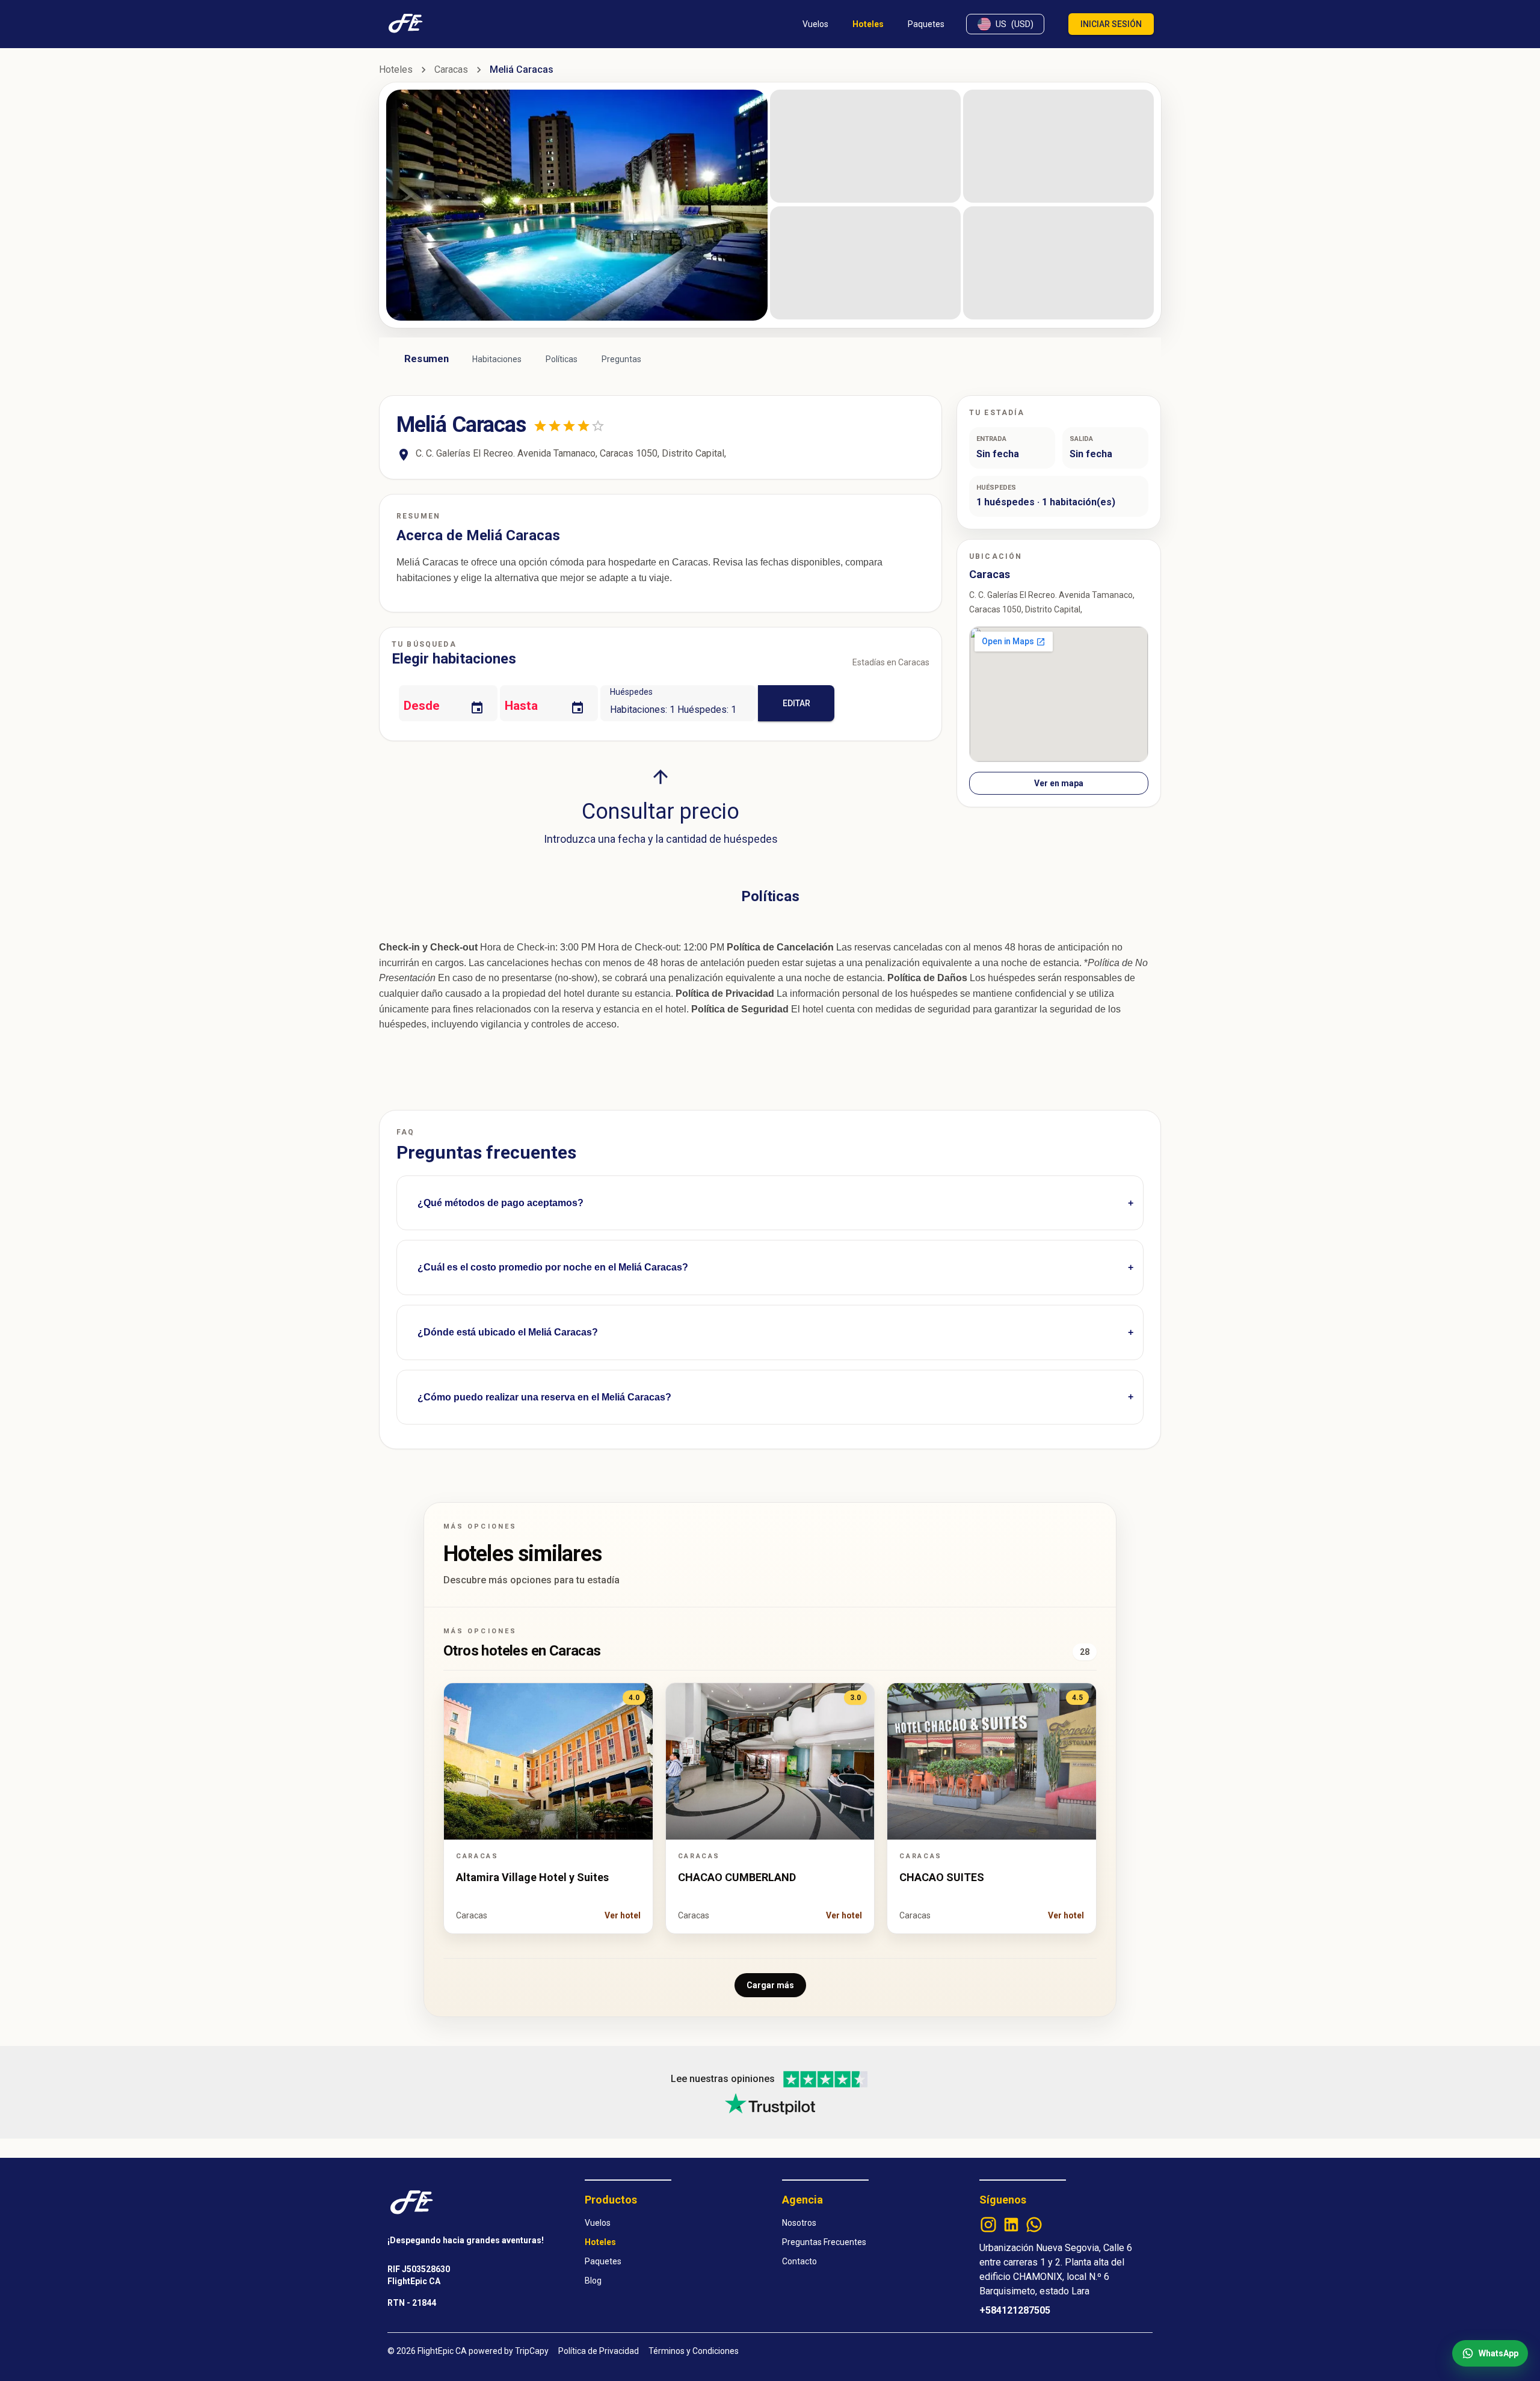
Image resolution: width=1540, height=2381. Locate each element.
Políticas (562, 359)
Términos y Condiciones (694, 2351)
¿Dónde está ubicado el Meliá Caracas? (508, 1332)
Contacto (799, 2261)
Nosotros (799, 2223)
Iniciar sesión (1111, 24)
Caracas (451, 69)
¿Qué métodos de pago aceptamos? (500, 1203)
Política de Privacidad (599, 2351)
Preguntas (621, 359)
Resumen (427, 359)
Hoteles (396, 69)
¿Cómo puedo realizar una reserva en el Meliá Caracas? (544, 1397)
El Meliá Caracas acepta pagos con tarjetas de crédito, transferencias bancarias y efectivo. (599, 1214)
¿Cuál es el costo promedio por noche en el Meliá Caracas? (553, 1267)
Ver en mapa (1059, 783)
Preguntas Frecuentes (824, 2242)
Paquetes (603, 2261)
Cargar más (770, 1985)
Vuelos (598, 2223)
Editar (796, 703)
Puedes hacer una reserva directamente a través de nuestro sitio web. (555, 1409)
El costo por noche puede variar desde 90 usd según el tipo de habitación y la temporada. (597, 1279)
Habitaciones (497, 359)
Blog (593, 2281)
